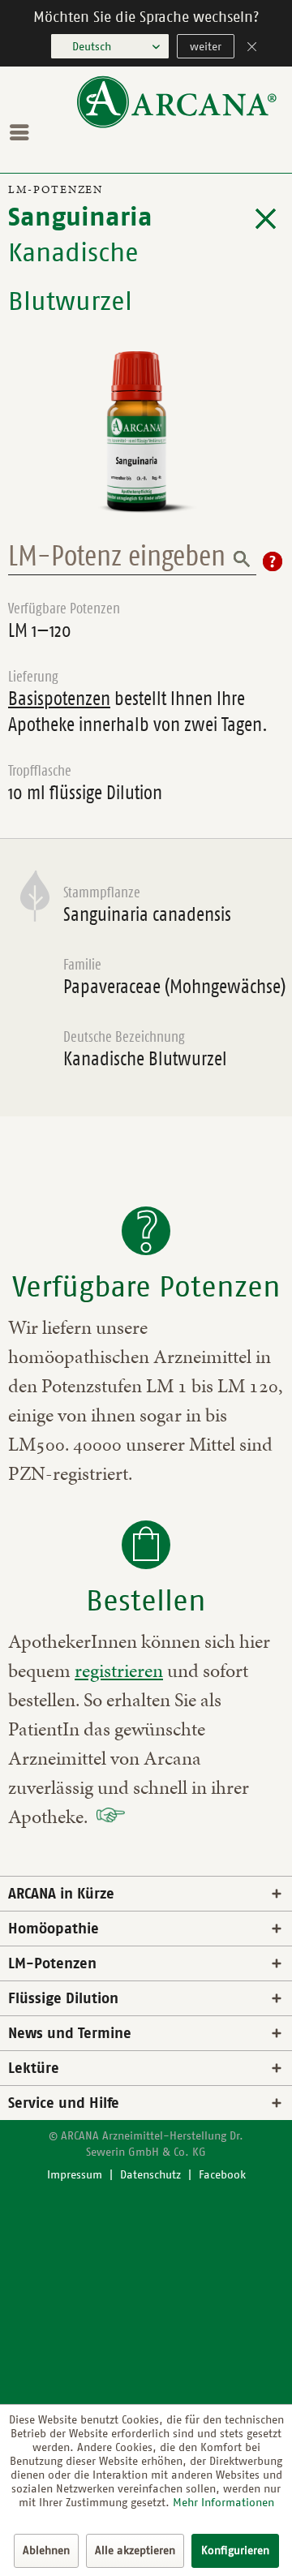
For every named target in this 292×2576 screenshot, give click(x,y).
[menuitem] (24, 132)
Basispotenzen (59, 699)
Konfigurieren (235, 2550)
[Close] (252, 48)
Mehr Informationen (223, 2503)
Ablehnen (46, 2550)
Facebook (222, 2175)
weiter (206, 47)
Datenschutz (150, 2175)
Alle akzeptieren (135, 2550)
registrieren (119, 1671)
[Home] (177, 125)
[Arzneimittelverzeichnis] (266, 219)
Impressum (75, 2175)
